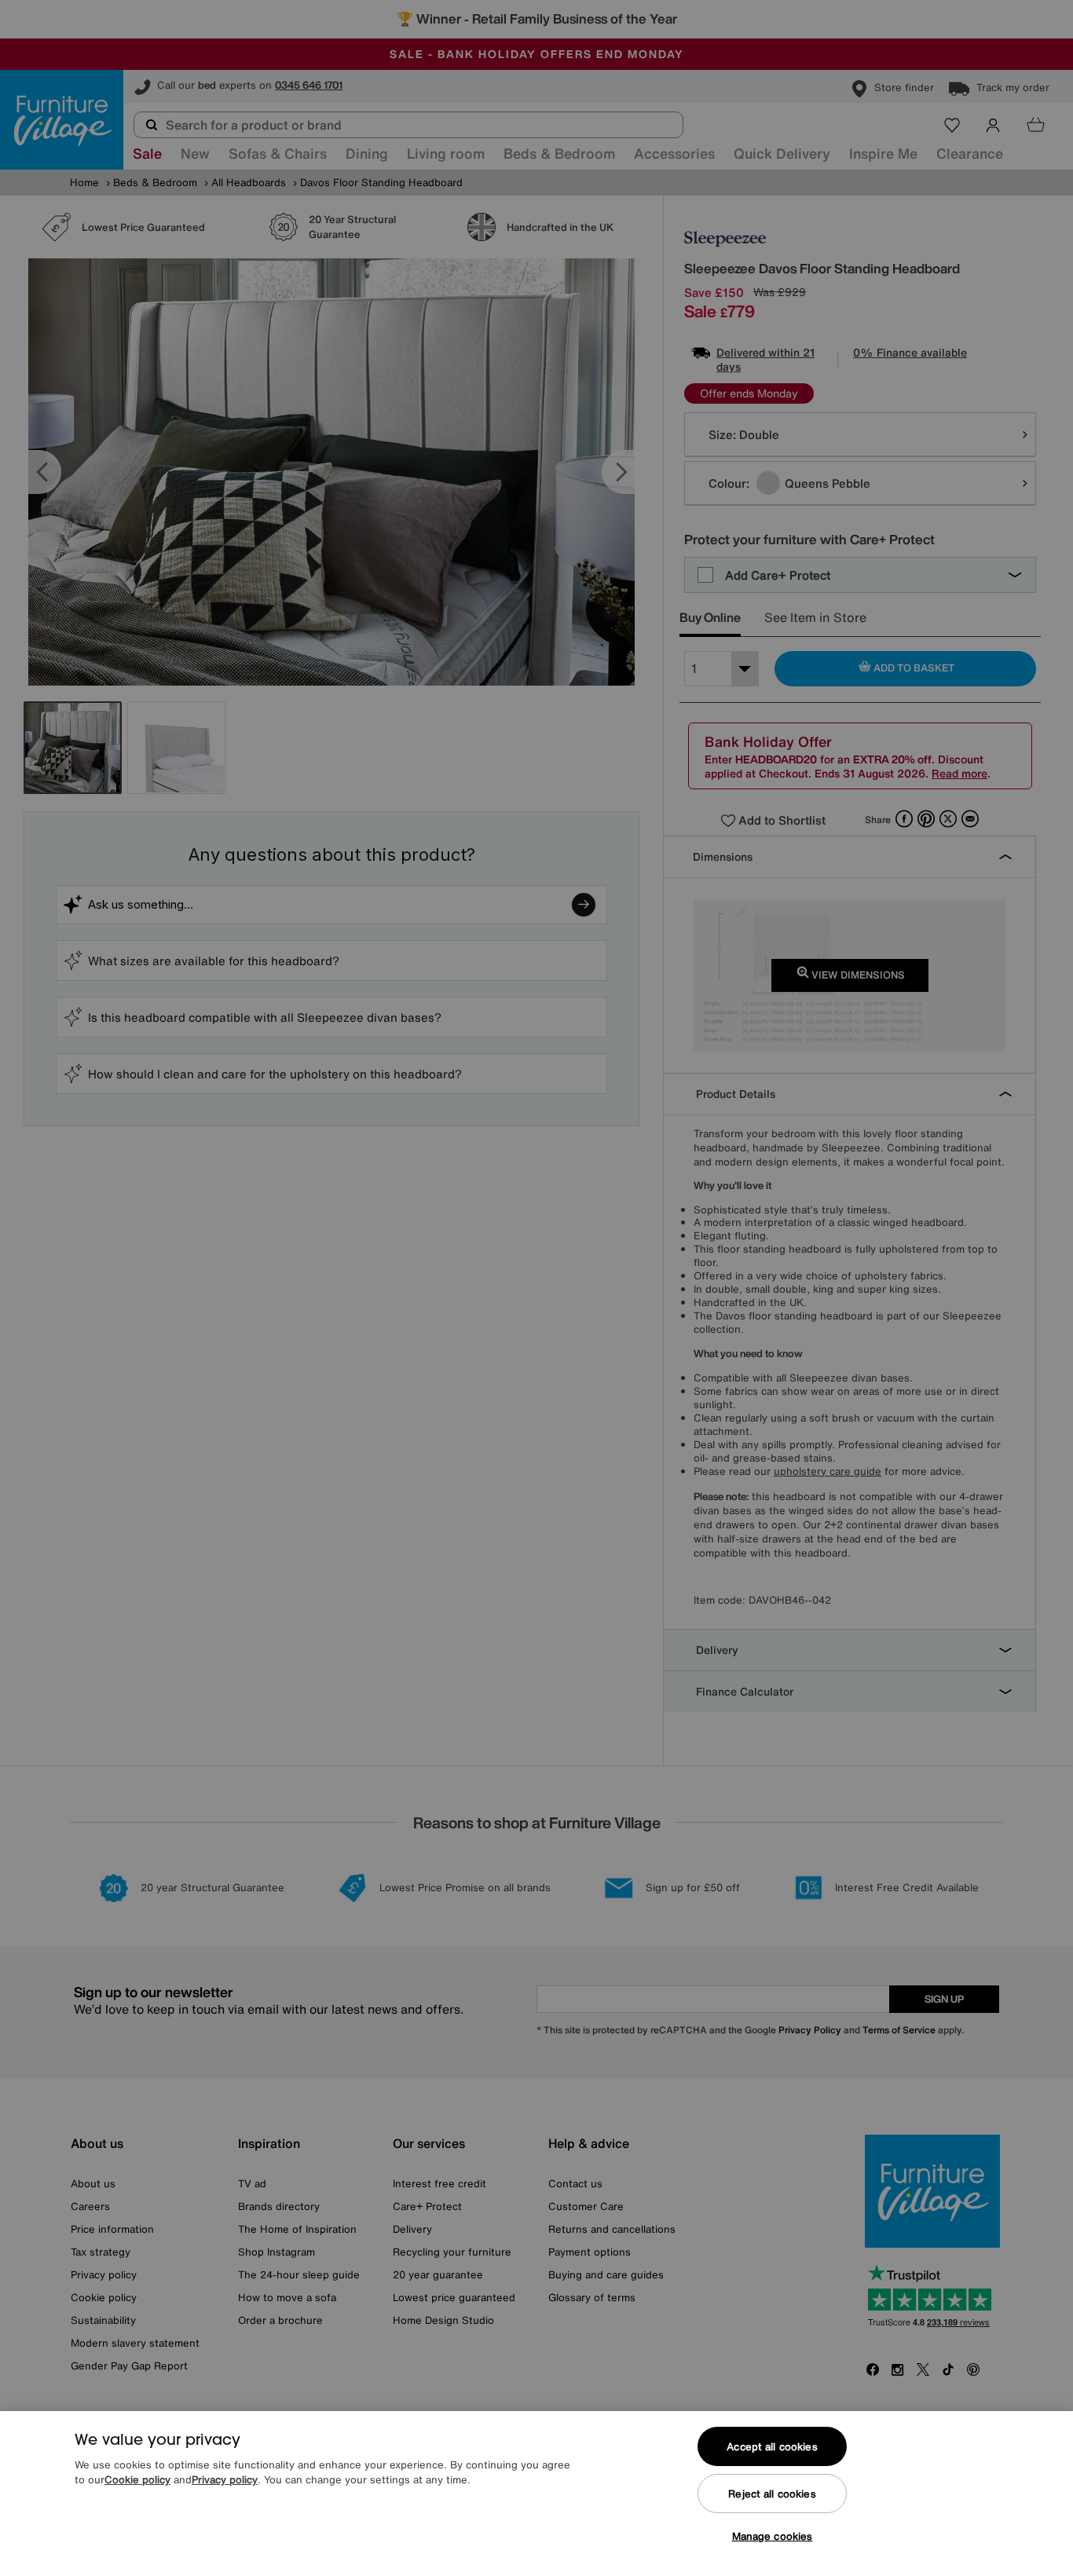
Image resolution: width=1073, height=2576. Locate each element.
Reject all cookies (772, 2494)
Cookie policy (137, 2481)
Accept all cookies (772, 2447)
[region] (536, 2494)
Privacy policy (225, 2481)
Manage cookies (773, 2536)
